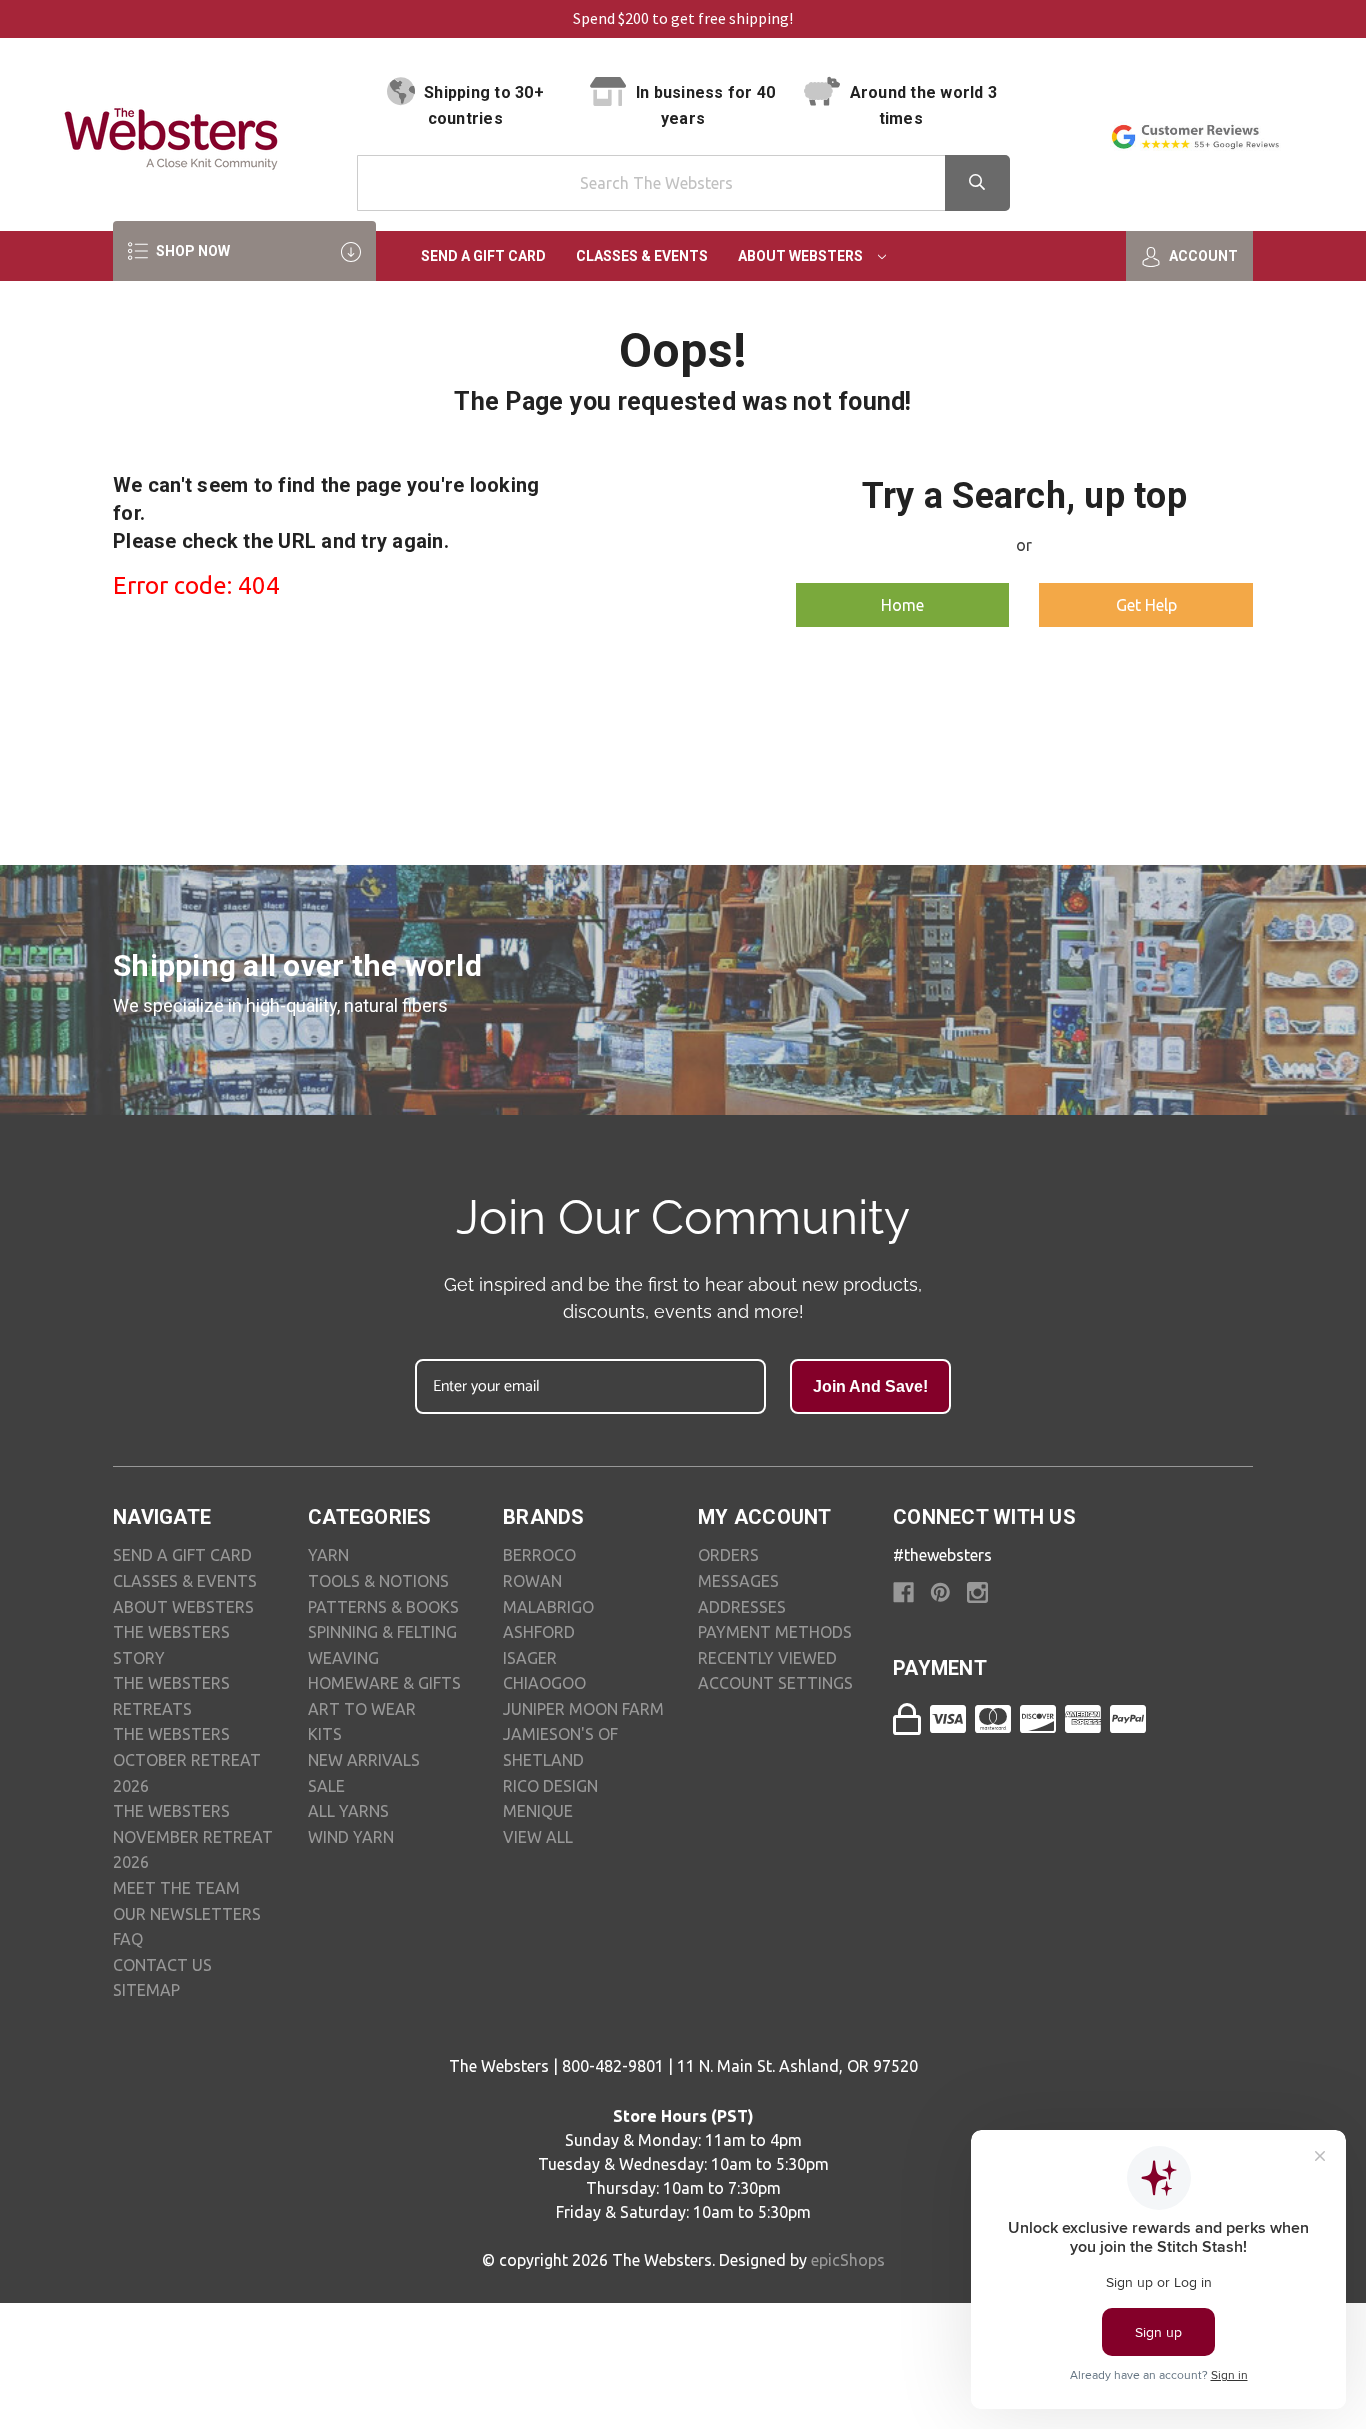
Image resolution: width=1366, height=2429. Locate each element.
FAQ (128, 1939)
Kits (325, 1734)
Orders (728, 1555)
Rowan (532, 1581)
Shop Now (191, 251)
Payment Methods (775, 1632)
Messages (738, 1581)
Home (902, 605)
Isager (530, 1658)
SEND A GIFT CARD (182, 1555)
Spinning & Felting (382, 1632)
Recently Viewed (767, 1658)
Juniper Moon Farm (583, 1709)
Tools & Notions (378, 1581)
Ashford (539, 1632)
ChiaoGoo (544, 1683)
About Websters (802, 256)
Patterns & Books (383, 1607)
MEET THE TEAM (176, 1888)
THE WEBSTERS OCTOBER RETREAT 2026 (187, 1759)
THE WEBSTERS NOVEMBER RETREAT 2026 (193, 1836)
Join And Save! (870, 1386)
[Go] (977, 183)
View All (538, 1837)
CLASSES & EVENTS (185, 1581)
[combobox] (683, 183)
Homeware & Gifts (384, 1683)
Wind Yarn (351, 1837)
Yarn (328, 1555)
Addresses (742, 1607)
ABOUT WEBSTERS (183, 1607)
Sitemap (146, 1990)
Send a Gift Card (483, 256)
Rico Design (550, 1786)
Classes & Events (642, 256)
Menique (538, 1811)
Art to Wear (362, 1709)
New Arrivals (364, 1760)
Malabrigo (548, 1607)
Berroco (539, 1555)
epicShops (848, 2260)
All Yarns (348, 1811)
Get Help (1146, 605)
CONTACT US (162, 1965)
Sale (326, 1786)
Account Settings (775, 1683)
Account (1202, 256)
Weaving (343, 1658)
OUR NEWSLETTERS (187, 1914)
